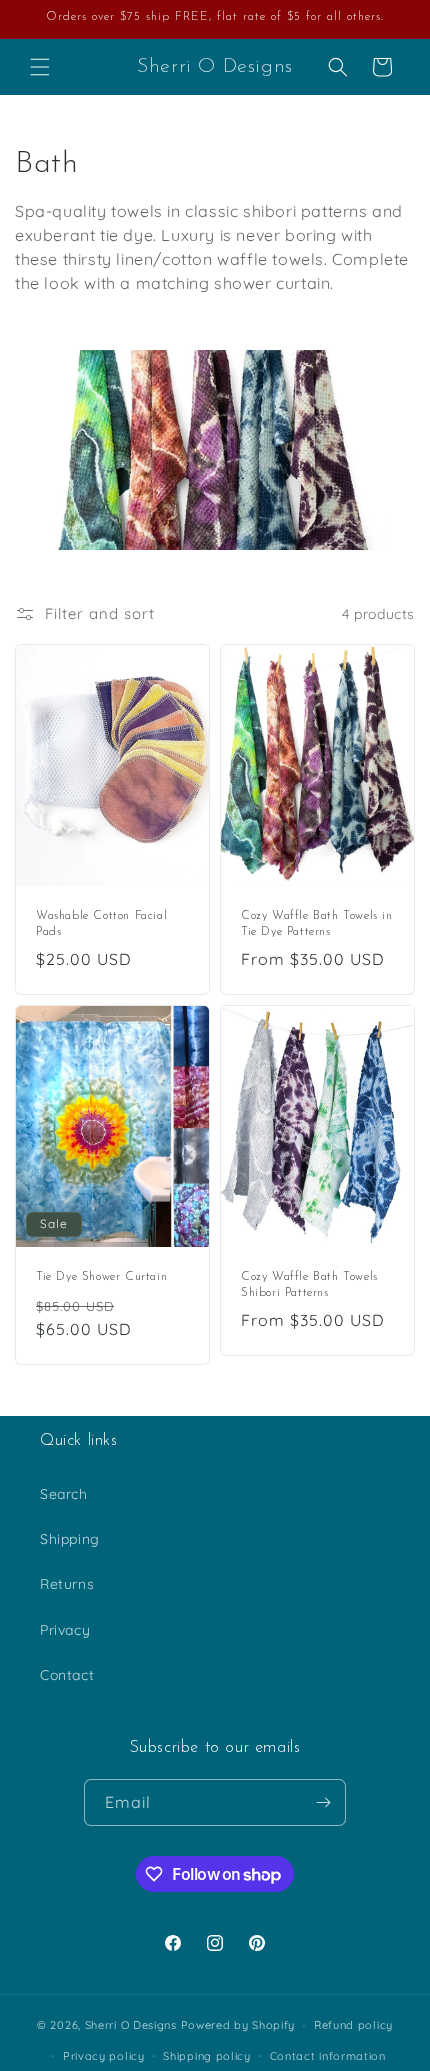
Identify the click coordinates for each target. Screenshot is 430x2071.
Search (64, 1494)
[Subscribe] (323, 1802)
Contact (67, 1675)
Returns (67, 1584)
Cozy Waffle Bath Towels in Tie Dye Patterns (317, 924)
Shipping (70, 1539)
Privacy (65, 1630)
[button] (40, 67)
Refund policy (353, 2025)
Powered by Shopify (238, 2025)
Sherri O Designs (131, 2025)
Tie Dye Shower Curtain (101, 1278)
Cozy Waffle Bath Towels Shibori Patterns (309, 1286)
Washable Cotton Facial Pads (101, 924)
